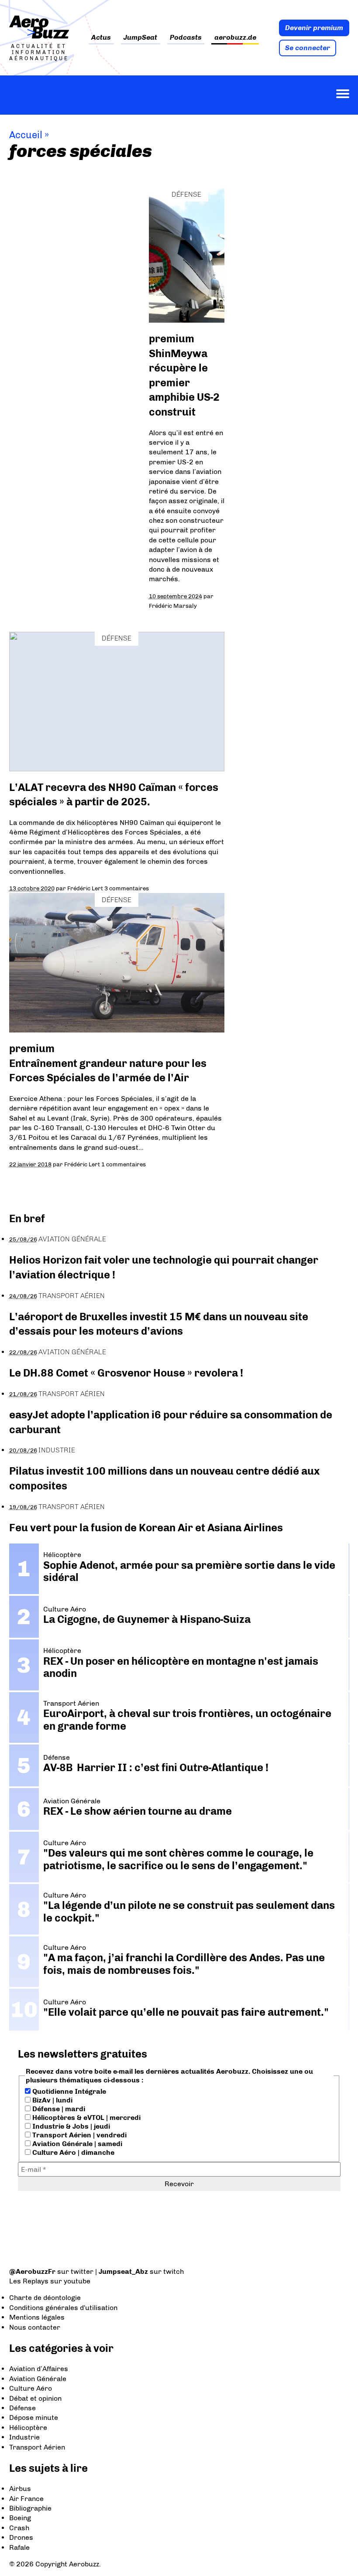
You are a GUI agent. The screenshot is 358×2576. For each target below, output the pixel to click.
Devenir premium (314, 28)
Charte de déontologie (45, 2298)
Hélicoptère (28, 2428)
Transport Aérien (72, 1296)
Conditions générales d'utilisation (63, 2308)
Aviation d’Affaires (39, 2369)
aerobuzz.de (235, 38)
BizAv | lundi (52, 2100)
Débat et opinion (35, 2398)
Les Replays (29, 2281)
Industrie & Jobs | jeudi (70, 2126)
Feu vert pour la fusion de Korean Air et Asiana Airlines (146, 1528)
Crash (19, 2528)
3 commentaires (127, 888)
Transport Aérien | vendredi (79, 2135)
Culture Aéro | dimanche (72, 2152)
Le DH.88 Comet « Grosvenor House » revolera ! (126, 1373)
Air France (26, 2499)
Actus (101, 38)
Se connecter (308, 48)
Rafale (19, 2547)
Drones (21, 2537)
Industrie (57, 1450)
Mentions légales (37, 2317)
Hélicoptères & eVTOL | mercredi (86, 2118)
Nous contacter (35, 2327)
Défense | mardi (58, 2109)
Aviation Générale (72, 1239)
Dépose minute (34, 2418)
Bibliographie (30, 2508)
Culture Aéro (31, 2388)
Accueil (26, 135)
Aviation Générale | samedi (76, 2144)
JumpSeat (140, 38)
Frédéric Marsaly (173, 606)
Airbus (20, 2489)
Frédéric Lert (85, 888)
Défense (186, 194)
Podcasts (186, 38)
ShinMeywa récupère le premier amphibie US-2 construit (184, 383)
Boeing (20, 2518)
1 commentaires (124, 1164)
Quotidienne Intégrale (68, 2091)
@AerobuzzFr (32, 2271)
